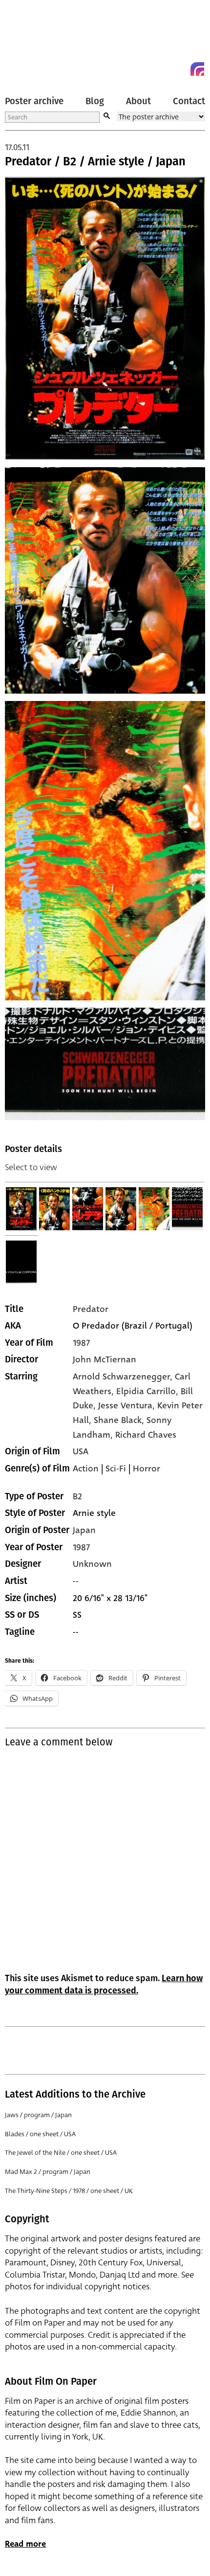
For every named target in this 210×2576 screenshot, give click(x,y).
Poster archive (34, 101)
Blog (95, 101)
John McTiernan (105, 1359)
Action (86, 1469)
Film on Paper (27, 40)
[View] (21, 1209)
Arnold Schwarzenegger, (124, 1377)
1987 (81, 1343)
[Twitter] (162, 69)
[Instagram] (197, 69)
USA (81, 1451)
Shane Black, (120, 1420)
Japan (84, 1530)
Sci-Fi (116, 1469)
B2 (77, 1496)
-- (76, 1581)
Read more (25, 2544)
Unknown (92, 1564)
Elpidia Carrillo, (148, 1391)
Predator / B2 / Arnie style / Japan (95, 161)
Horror (147, 1469)
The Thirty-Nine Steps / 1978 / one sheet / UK (69, 2191)
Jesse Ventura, (128, 1405)
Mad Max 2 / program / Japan (48, 2172)
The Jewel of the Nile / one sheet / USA (61, 2153)
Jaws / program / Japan (38, 2115)
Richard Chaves (146, 1435)
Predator (91, 1309)
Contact (189, 101)
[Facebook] (180, 69)
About (138, 101)
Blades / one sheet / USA (40, 2134)
